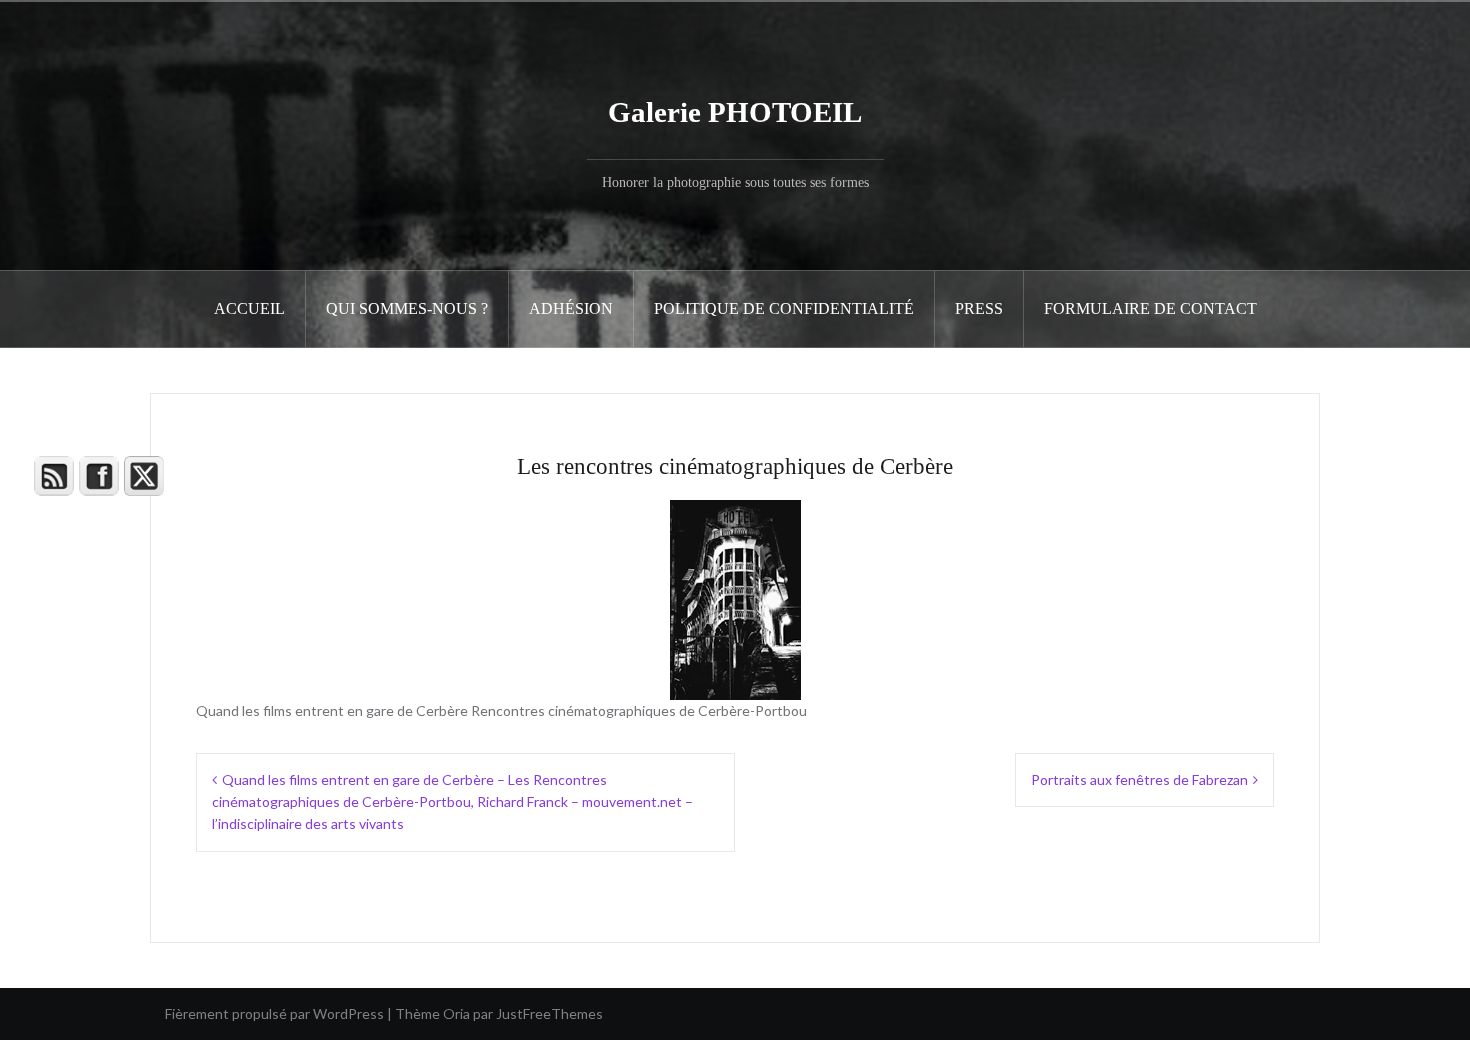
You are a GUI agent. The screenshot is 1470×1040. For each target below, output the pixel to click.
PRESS (979, 308)
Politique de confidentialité (784, 308)
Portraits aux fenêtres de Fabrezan (1139, 779)
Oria (456, 1013)
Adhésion (571, 308)
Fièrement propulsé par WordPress (274, 1013)
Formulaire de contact (1150, 308)
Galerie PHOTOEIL (735, 112)
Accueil (249, 308)
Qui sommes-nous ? (407, 308)
